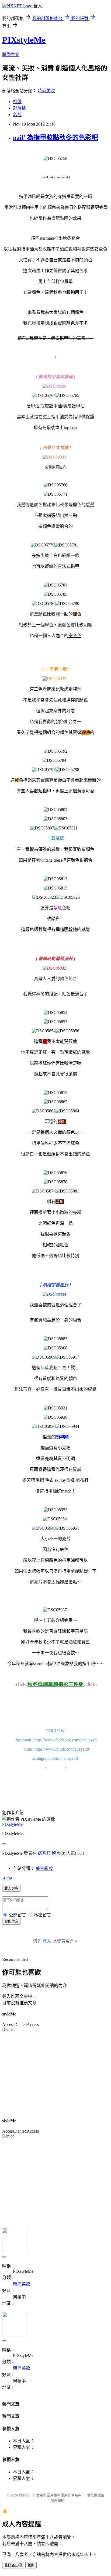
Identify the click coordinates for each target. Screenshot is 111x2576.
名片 (17, 115)
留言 (56, 1853)
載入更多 (11, 1888)
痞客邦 (44, 1853)
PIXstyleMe (24, 40)
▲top (7, 1878)
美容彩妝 (44, 1868)
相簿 (17, 102)
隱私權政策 (96, 2495)
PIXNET (25, 2495)
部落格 (19, 108)
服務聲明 (58, 2501)
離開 (31, 2565)
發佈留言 (11, 1921)
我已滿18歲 (13, 2565)
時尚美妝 (46, 91)
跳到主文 (11, 55)
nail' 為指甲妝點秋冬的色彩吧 (55, 137)
